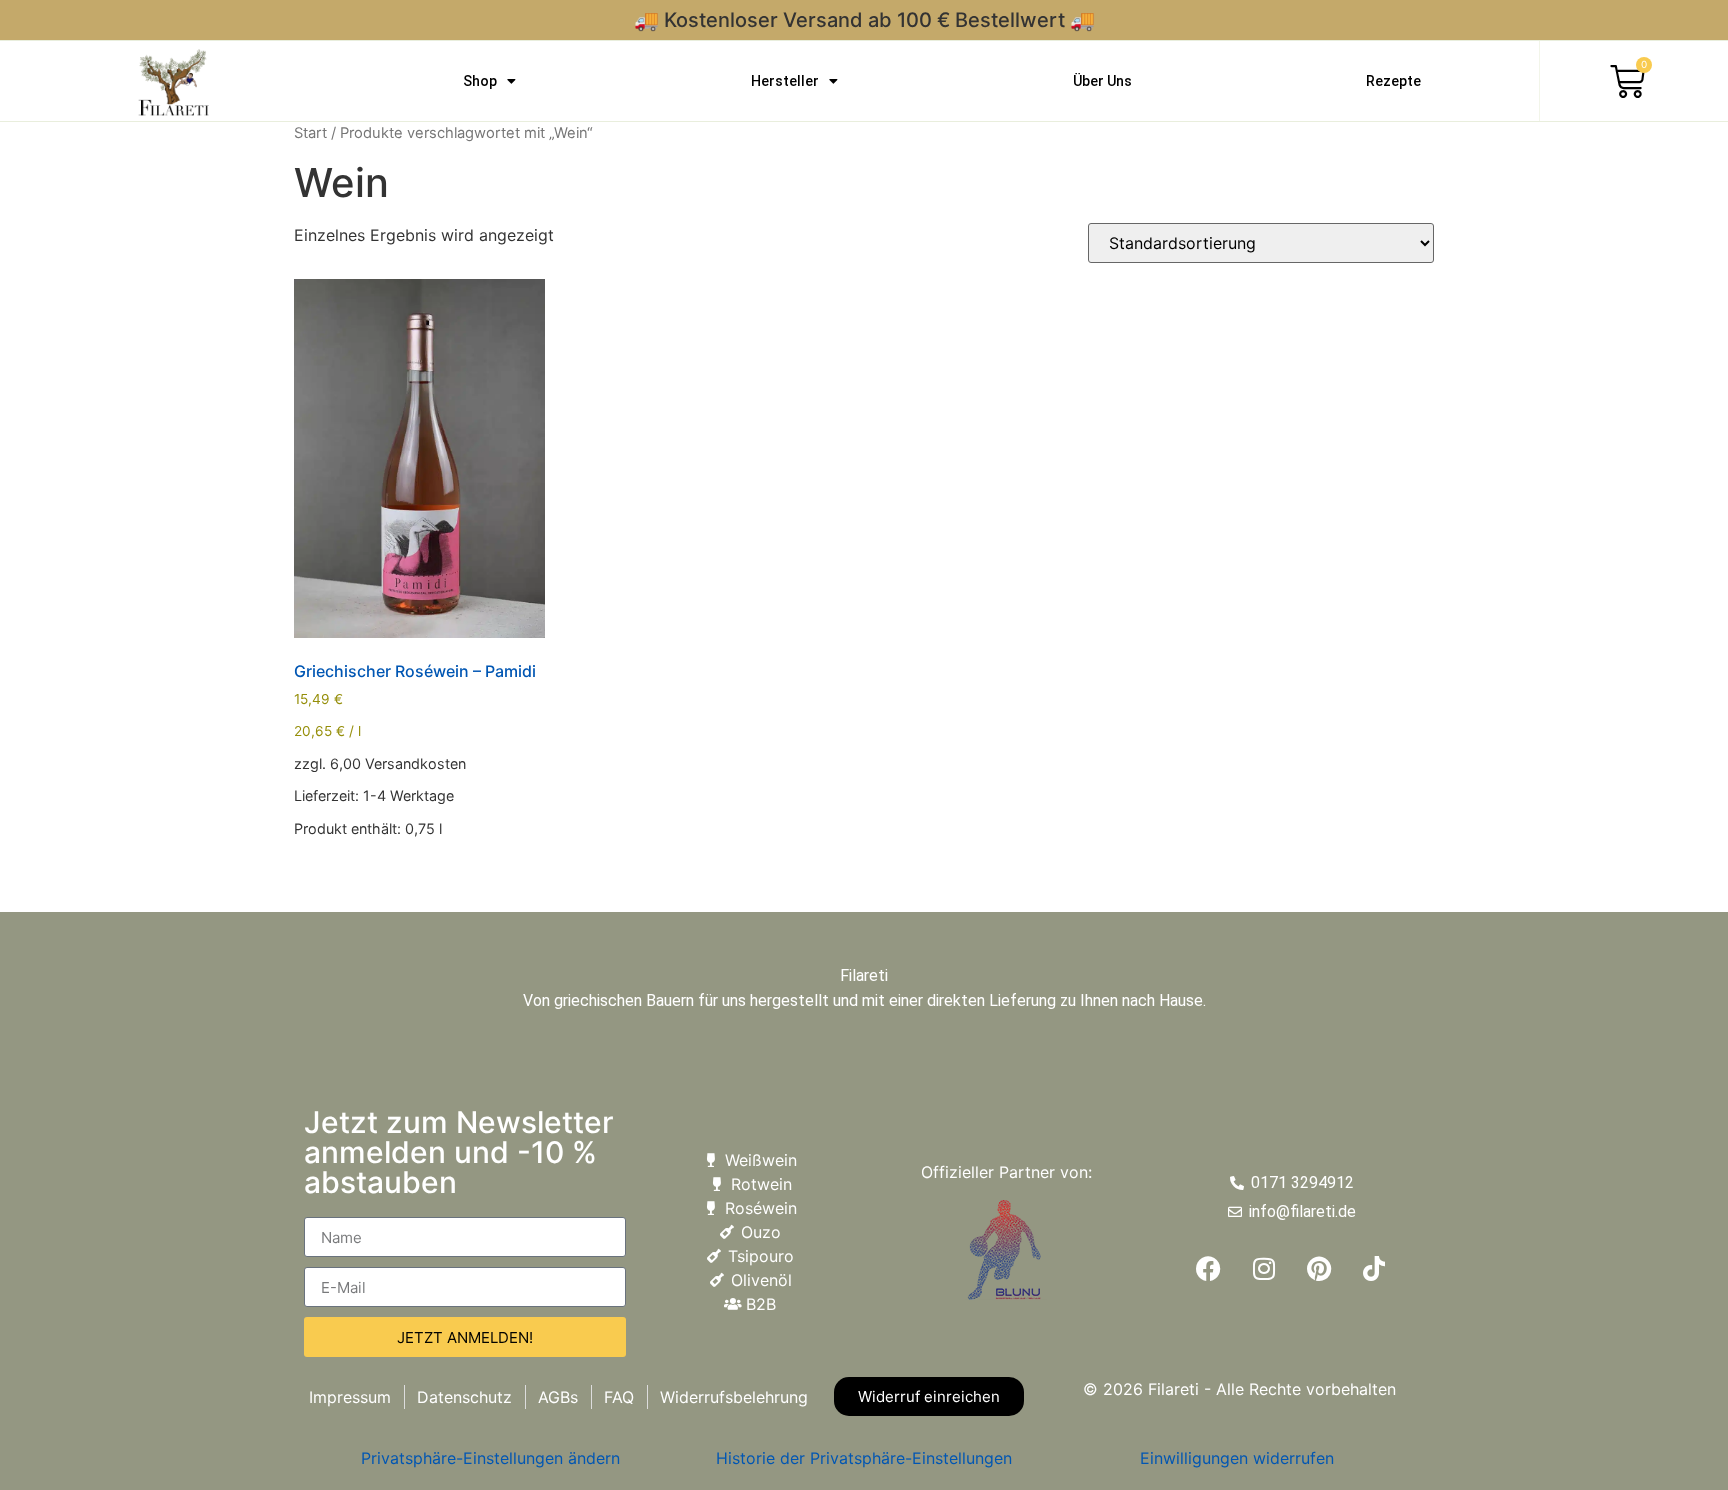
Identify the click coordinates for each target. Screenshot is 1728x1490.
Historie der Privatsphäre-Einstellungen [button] (864, 1458)
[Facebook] (1209, 1269)
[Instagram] (1264, 1269)
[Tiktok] (1374, 1269)
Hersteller (785, 81)
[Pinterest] (1319, 1269)
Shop (480, 81)
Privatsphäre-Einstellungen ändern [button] (490, 1458)
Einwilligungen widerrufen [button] (1237, 1458)
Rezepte (1393, 81)
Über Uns (1102, 81)
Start (310, 133)
